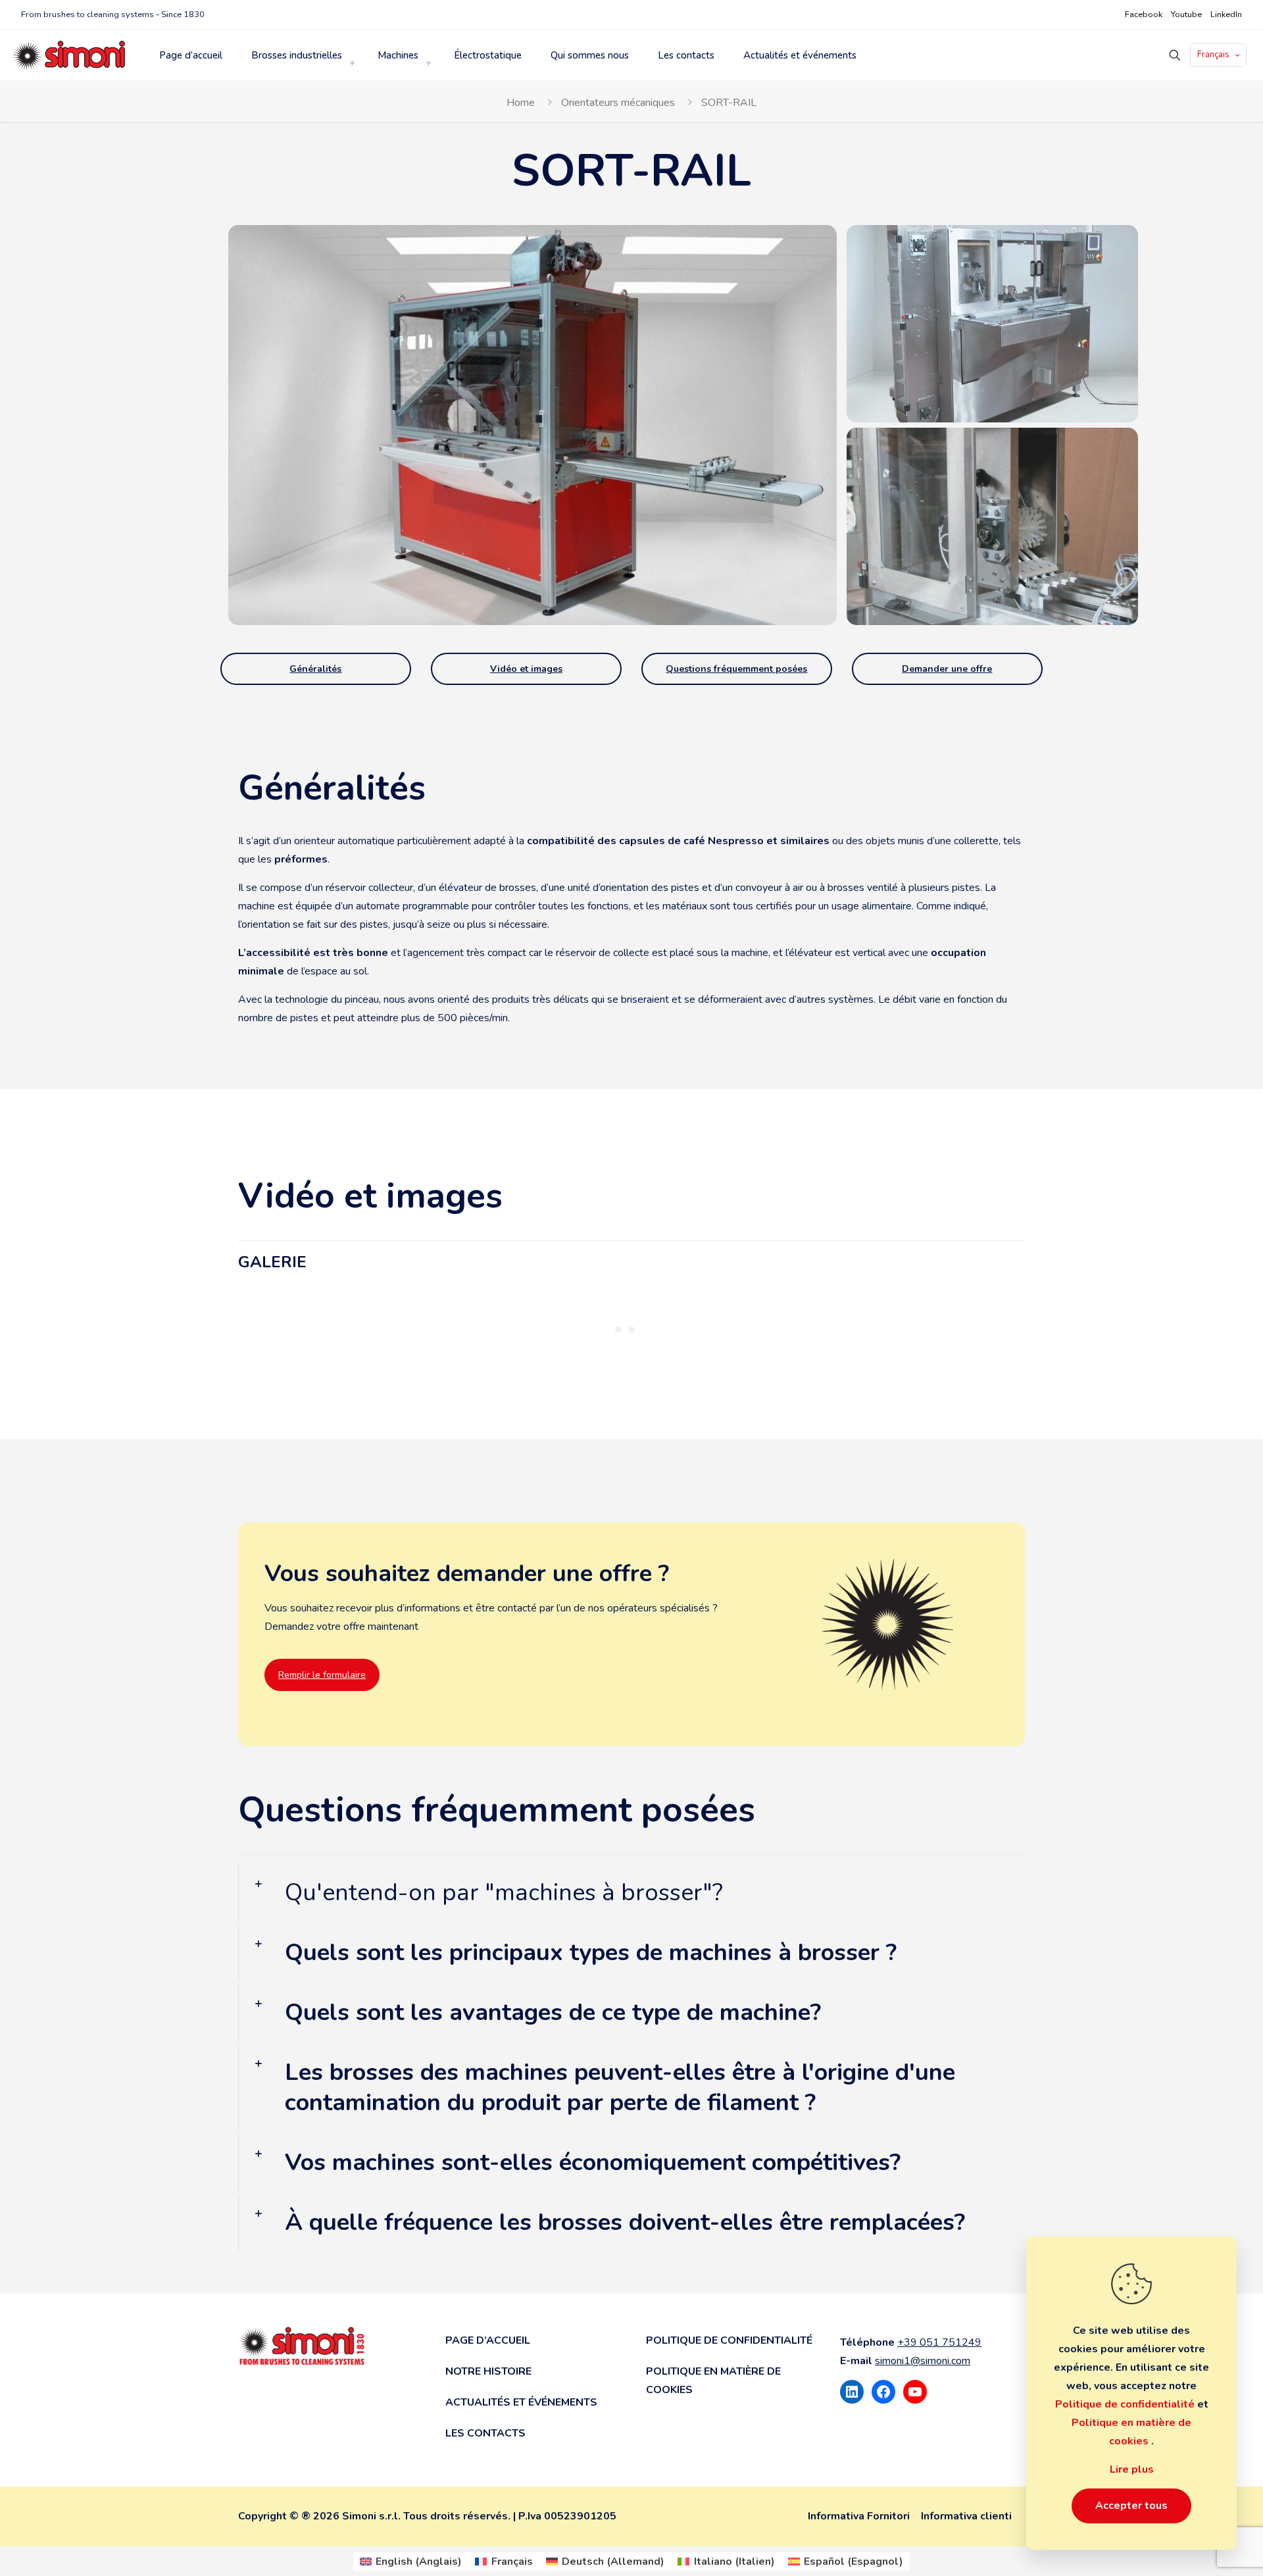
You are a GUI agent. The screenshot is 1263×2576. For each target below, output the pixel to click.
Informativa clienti (966, 2516)
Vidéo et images (526, 669)
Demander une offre (947, 669)
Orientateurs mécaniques (618, 103)
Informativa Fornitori (859, 2516)
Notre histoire (488, 2371)
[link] (352, 63)
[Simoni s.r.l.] (69, 55)
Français (1213, 55)
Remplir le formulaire (322, 1675)
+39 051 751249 (939, 2342)
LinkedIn (1226, 14)
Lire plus (1132, 2469)
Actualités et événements (521, 2402)
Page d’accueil (488, 2340)
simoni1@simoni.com (923, 2361)
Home (521, 103)
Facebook (1144, 14)
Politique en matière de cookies (713, 2381)
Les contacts (485, 2433)
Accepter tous (1131, 2506)
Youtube (1186, 14)
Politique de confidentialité (729, 2340)
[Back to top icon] (1208, 2554)
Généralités (315, 669)
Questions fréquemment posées (736, 669)
